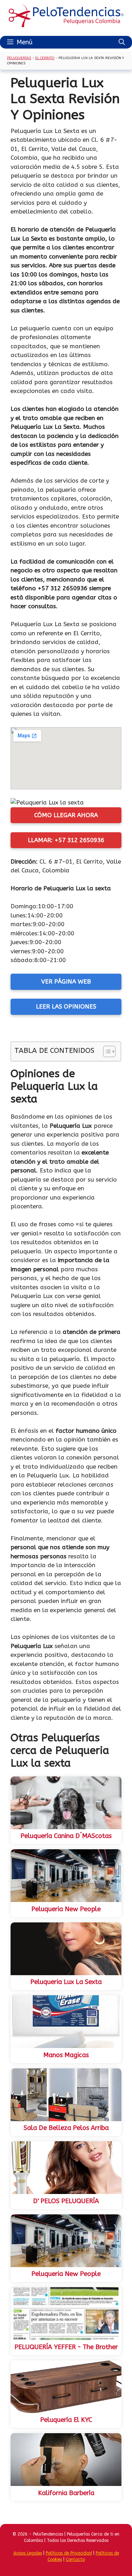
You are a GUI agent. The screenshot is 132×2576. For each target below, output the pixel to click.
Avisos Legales (28, 2553)
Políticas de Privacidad (69, 2553)
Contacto (75, 2559)
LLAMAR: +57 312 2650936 (66, 840)
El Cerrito (45, 58)
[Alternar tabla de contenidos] (106, 1051)
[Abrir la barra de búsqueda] (122, 42)
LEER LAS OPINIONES (66, 1006)
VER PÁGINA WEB (66, 981)
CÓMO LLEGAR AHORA (66, 815)
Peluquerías (19, 58)
